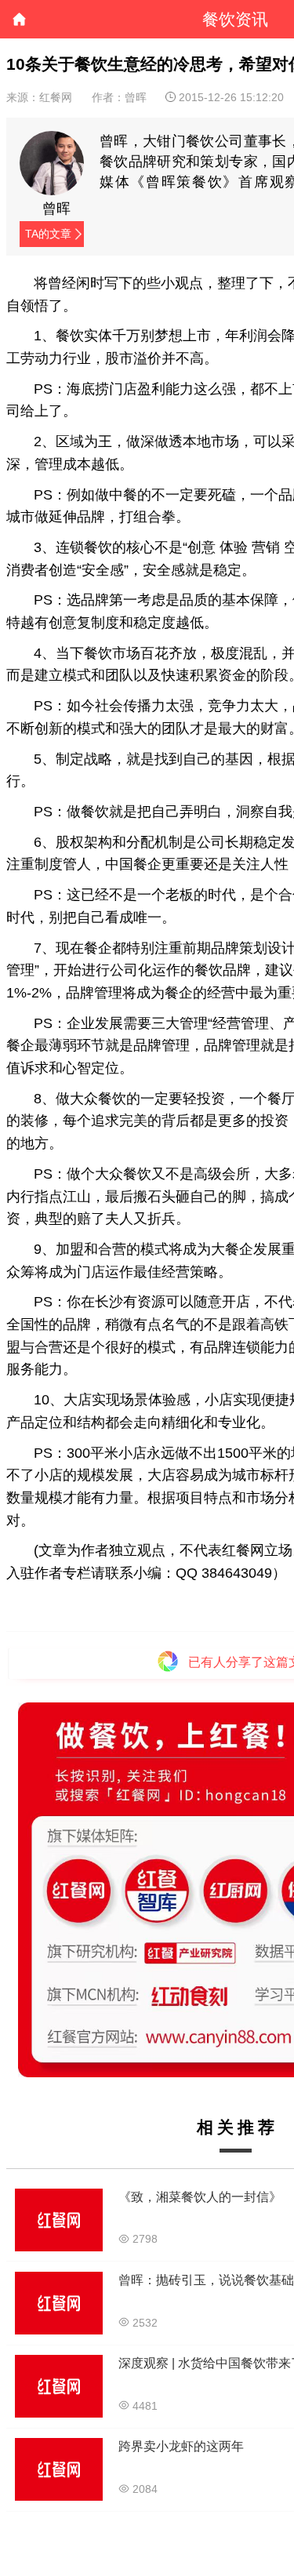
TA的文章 (48, 234)
